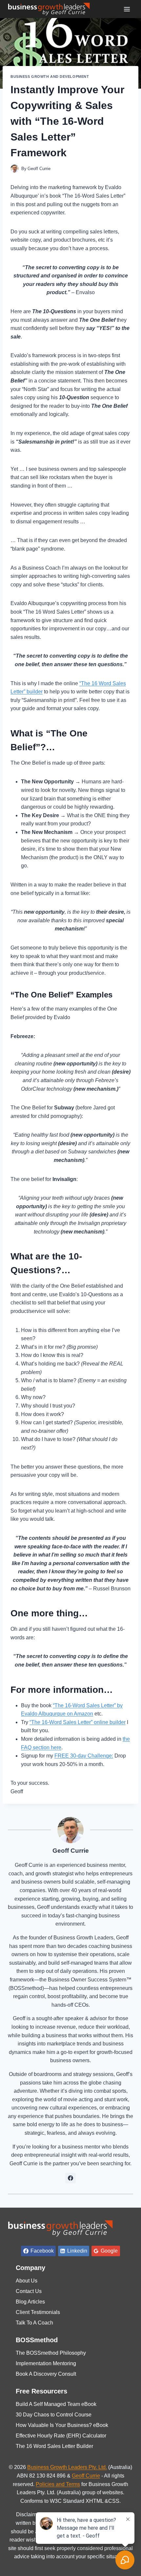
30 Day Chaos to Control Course (54, 2415)
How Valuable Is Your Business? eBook (62, 2425)
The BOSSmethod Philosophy (51, 2353)
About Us (27, 2281)
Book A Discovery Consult (46, 2374)
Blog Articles (30, 2302)
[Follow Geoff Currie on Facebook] (70, 2178)
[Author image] (15, 169)
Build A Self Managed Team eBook (56, 2404)
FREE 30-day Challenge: (84, 1756)
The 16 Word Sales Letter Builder (54, 2446)
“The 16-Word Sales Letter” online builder (78, 1722)
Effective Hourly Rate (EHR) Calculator (61, 2436)
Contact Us (29, 2291)
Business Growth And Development (50, 76)
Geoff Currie (39, 169)
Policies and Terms (58, 2484)
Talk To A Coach (34, 2323)
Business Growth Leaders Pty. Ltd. (67, 2467)
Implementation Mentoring (46, 2363)
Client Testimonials (38, 2312)
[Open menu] (127, 9)
